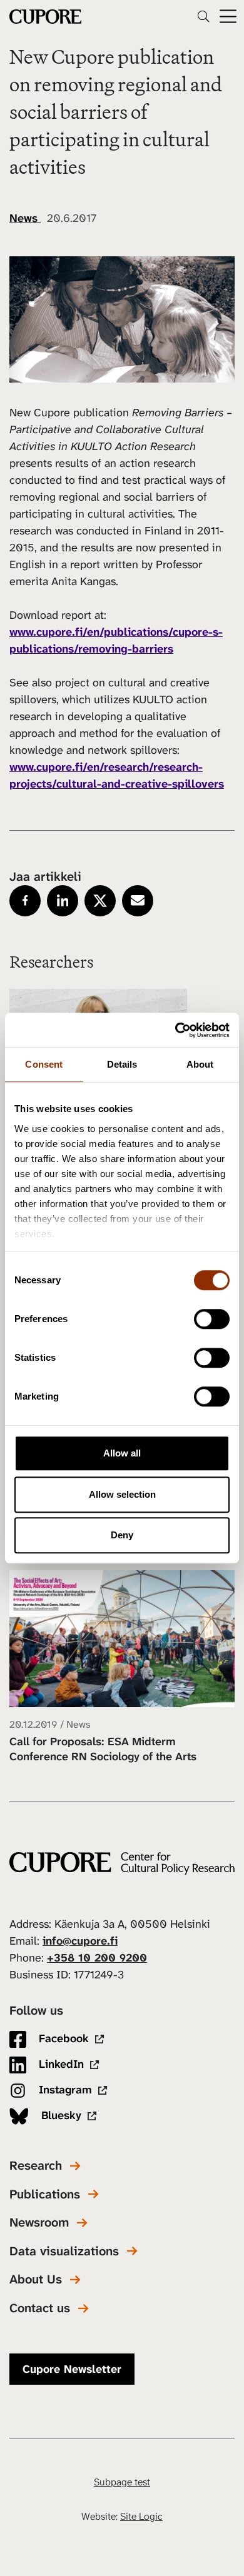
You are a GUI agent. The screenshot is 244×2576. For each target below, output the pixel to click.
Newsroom (39, 2223)
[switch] (212, 1319)
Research (36, 2166)
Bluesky (60, 2115)
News (25, 218)
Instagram (64, 2090)
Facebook (62, 2038)
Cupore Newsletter (72, 2369)
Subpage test (122, 2482)
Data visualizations (64, 2251)
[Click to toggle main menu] (228, 17)
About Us (36, 2279)
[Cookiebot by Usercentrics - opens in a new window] (175, 1030)
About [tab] (200, 1064)
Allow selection (122, 1494)
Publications (45, 2194)
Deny (122, 1535)
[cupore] (122, 1863)
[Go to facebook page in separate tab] (25, 901)
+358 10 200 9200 (97, 1958)
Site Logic (141, 2516)
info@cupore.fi (80, 1941)
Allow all (122, 1453)
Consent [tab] (44, 1064)
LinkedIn (60, 2064)
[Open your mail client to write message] (138, 901)
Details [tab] (122, 1064)
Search (203, 16)
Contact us (40, 2308)
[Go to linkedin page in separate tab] (63, 901)
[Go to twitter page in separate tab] (100, 901)
